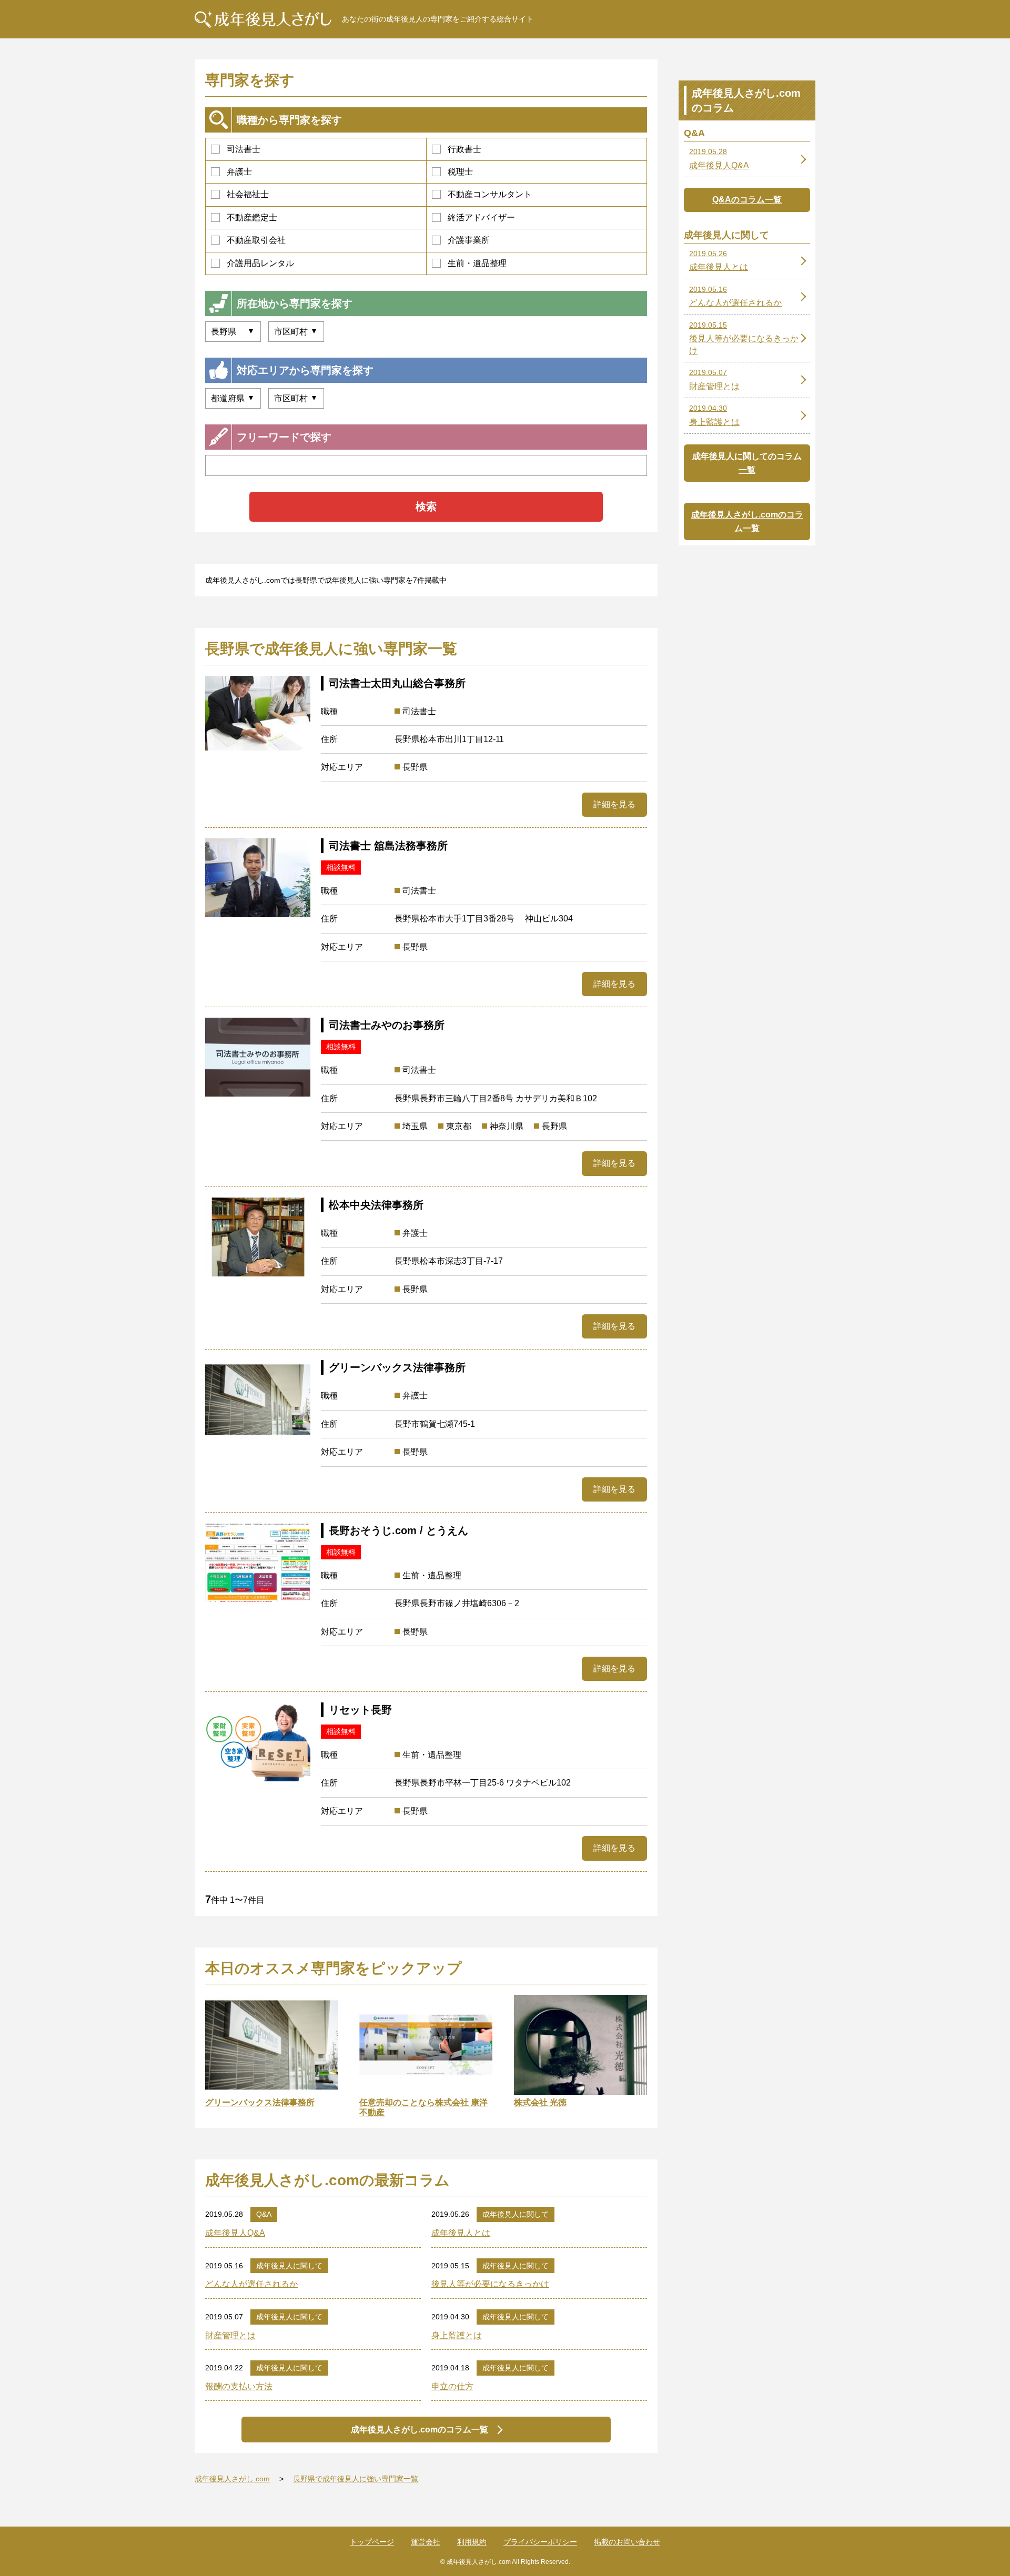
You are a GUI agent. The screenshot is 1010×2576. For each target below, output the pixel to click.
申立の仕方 (452, 2386)
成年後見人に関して (516, 2214)
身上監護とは (457, 2335)
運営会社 (426, 2542)
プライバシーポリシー (540, 2542)
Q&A (264, 2214)
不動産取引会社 (256, 240)
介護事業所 (469, 240)
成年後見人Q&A (235, 2233)
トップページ (372, 2542)
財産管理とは (230, 2335)
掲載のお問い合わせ (627, 2542)
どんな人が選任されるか (251, 2284)
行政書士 (464, 149)
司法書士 (244, 149)
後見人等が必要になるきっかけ (490, 2284)
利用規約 (472, 2542)
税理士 (460, 172)
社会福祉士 (248, 194)
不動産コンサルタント (490, 194)
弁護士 (239, 172)
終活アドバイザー (481, 217)
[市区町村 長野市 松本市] (296, 332)
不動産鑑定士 (252, 217)
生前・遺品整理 (477, 263)
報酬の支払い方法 (239, 2386)
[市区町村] (296, 398)
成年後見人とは (461, 2233)
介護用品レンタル (260, 263)
